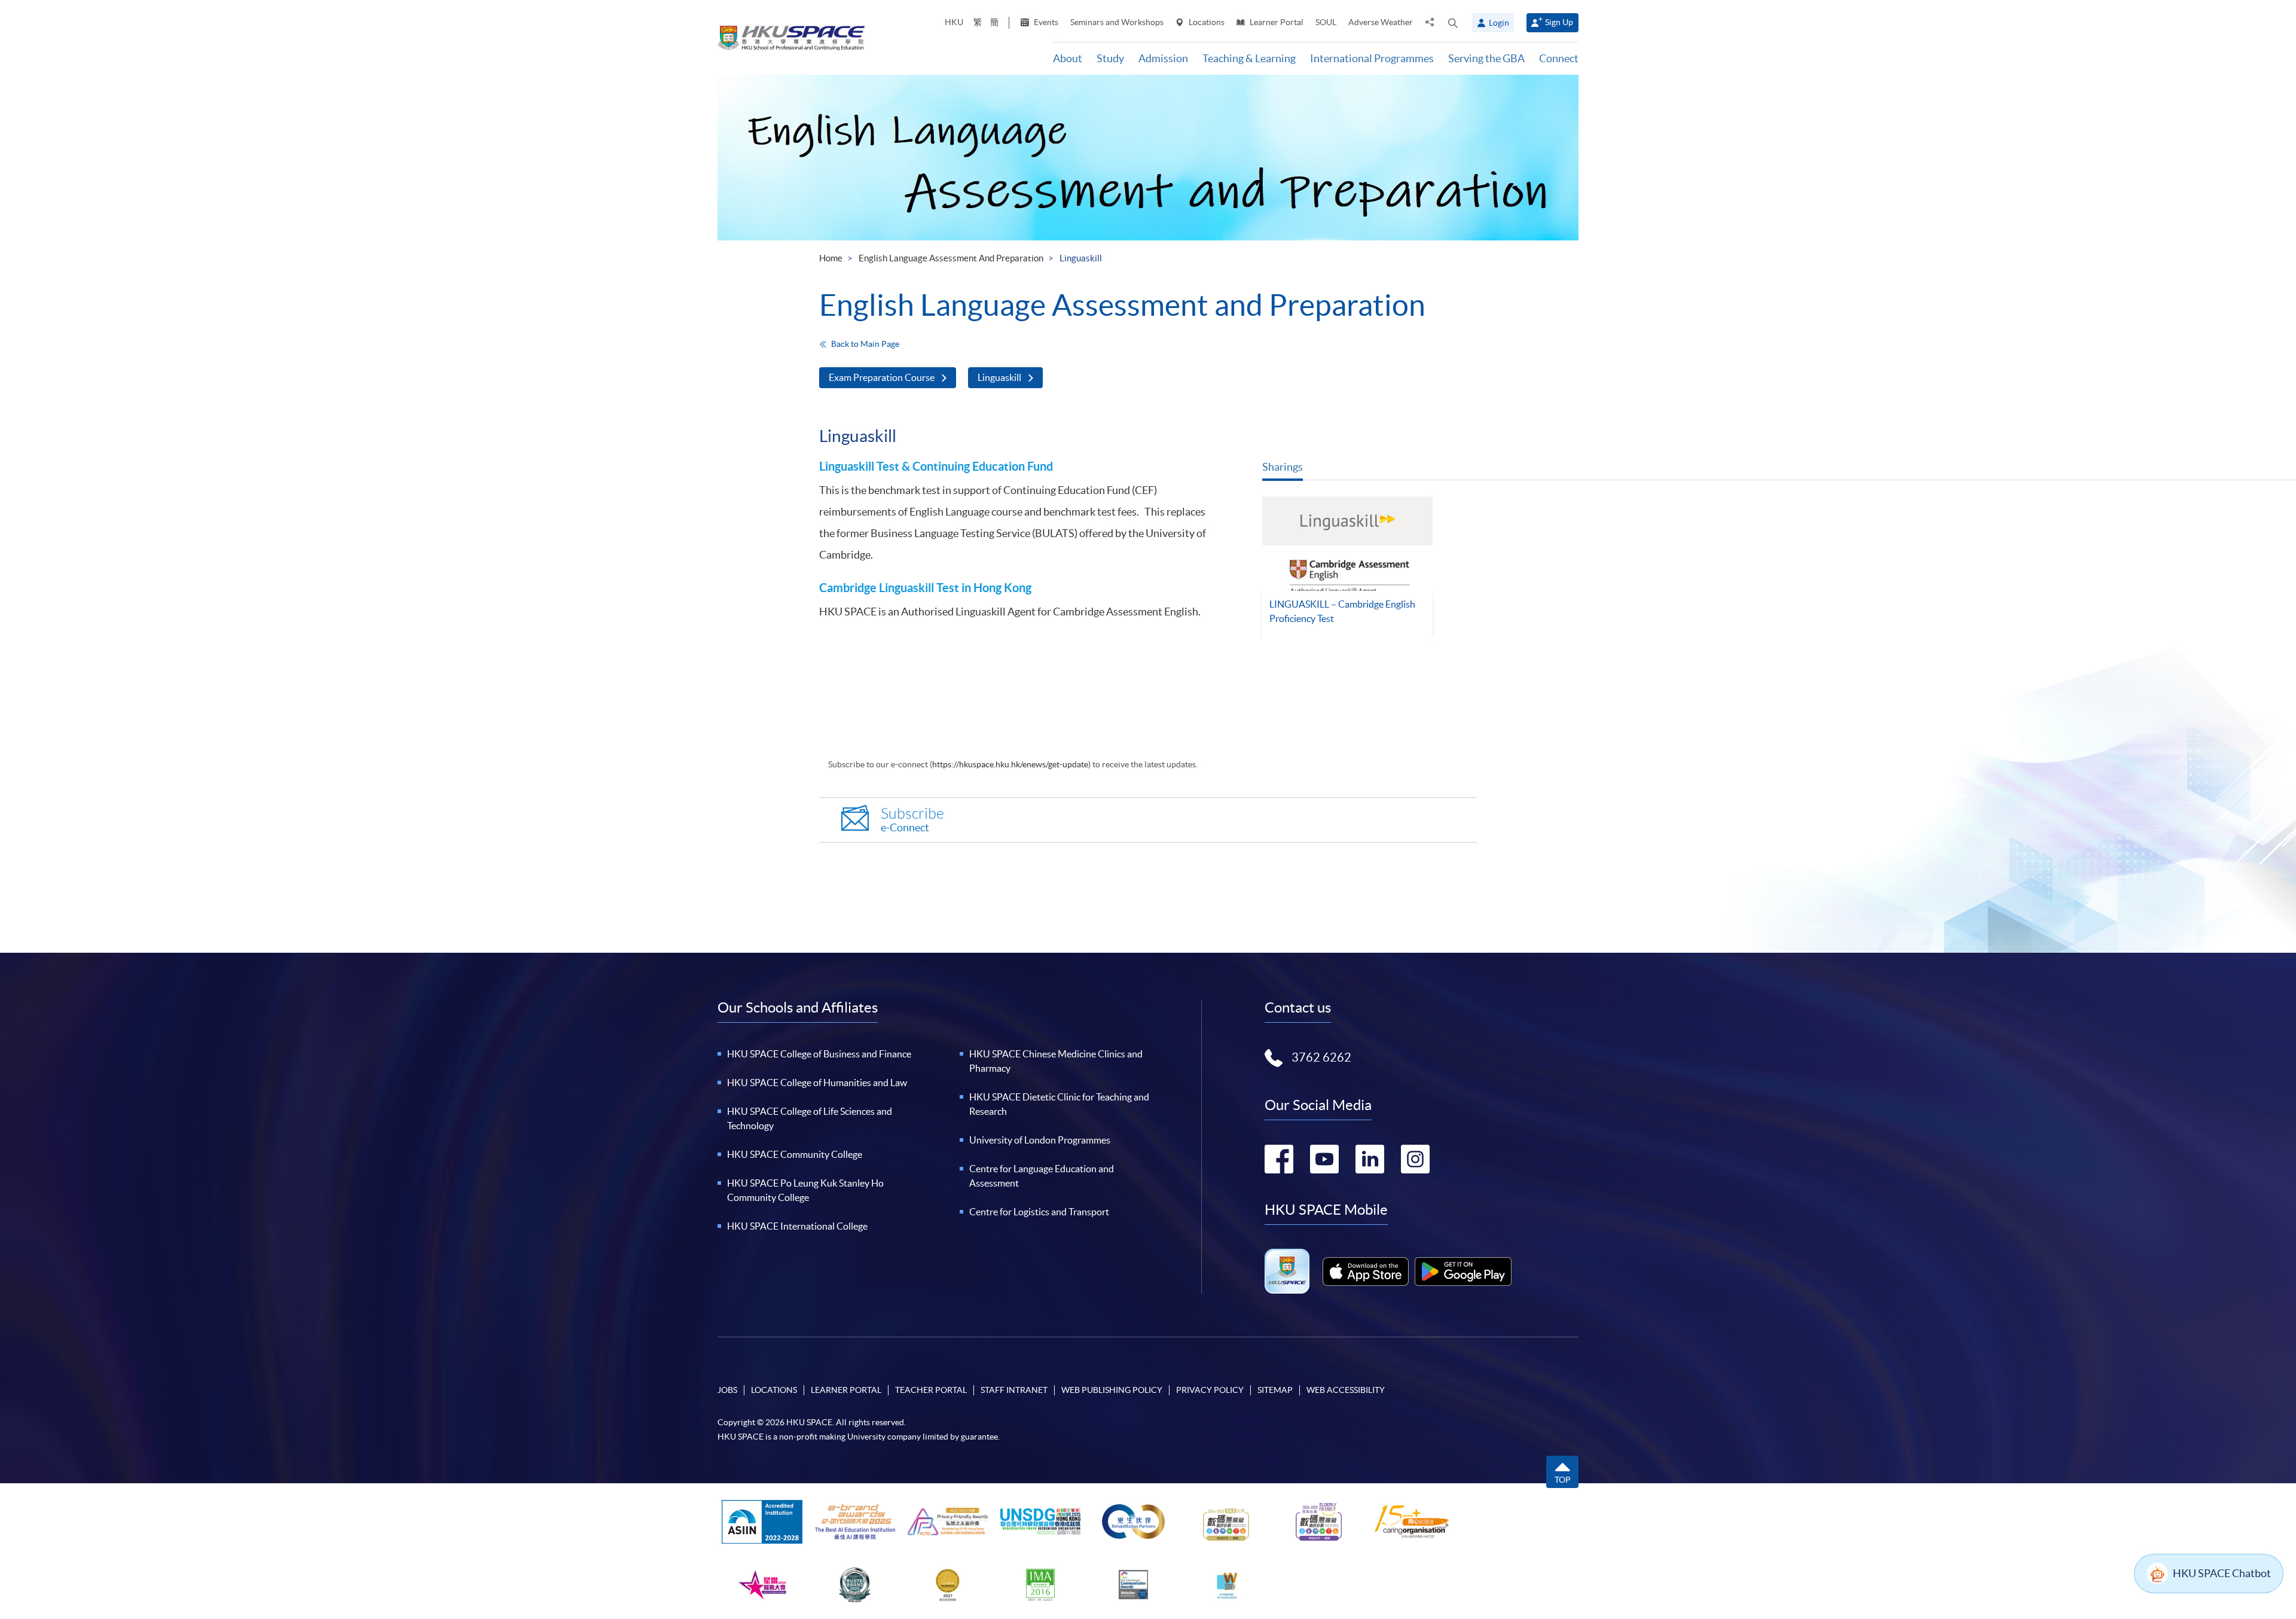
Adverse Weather (1381, 22)
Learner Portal (1276, 22)
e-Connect (912, 820)
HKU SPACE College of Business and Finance (819, 1054)
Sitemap (1275, 1390)
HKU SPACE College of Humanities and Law (817, 1083)
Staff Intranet (1014, 1390)
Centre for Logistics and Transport (1039, 1212)
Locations (1206, 22)
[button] (1453, 23)
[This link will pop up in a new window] (1366, 1272)
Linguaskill (999, 377)
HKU (954, 22)
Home (831, 258)
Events (1045, 22)
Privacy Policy (1210, 1390)
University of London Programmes (1040, 1140)
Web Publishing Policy (1112, 1390)
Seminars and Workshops (1117, 22)
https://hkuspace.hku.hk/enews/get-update (1010, 764)
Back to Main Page (865, 344)
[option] (1347, 567)
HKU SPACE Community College (795, 1154)
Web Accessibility (1346, 1390)
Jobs (727, 1390)
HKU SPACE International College (797, 1226)
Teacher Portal (931, 1390)
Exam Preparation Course (882, 377)
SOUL (1326, 22)
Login (1499, 23)
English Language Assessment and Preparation (951, 258)
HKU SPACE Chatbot (2222, 1573)
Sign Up (1559, 22)
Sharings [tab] (1283, 467)
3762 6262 (1321, 1057)
